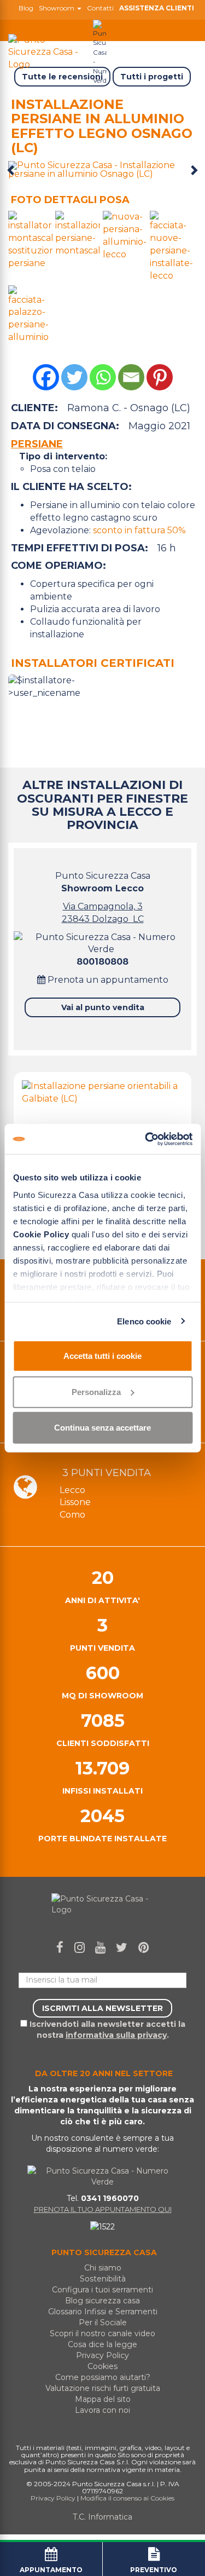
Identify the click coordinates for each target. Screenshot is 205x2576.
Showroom (57, 8)
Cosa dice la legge (102, 2344)
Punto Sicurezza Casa (103, 882)
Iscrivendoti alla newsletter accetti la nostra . (106, 2030)
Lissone (75, 1502)
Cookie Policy (41, 1234)
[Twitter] (74, 377)
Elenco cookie (144, 1321)
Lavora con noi (102, 2410)
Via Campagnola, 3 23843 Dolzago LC (103, 913)
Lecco (72, 1490)
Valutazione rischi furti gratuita (103, 2388)
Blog (26, 8)
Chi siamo (103, 2268)
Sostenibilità (103, 2279)
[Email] (131, 377)
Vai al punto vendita (103, 1007)
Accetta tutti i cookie (102, 1356)
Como (72, 1515)
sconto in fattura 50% (139, 530)
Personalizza (96, 1391)
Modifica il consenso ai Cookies (127, 2498)
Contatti (100, 8)
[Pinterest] (160, 377)
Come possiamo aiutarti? (103, 2377)
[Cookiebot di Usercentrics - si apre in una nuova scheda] (146, 1139)
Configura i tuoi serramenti (102, 2290)
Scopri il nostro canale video (102, 2333)
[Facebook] (46, 377)
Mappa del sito (103, 2399)
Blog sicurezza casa (102, 2301)
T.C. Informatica (102, 2517)
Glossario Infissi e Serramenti (103, 2312)
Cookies (102, 2366)
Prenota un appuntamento (107, 980)
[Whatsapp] (103, 377)
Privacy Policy (102, 2355)
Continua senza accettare (102, 1428)
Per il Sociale (103, 2323)
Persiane (37, 444)
